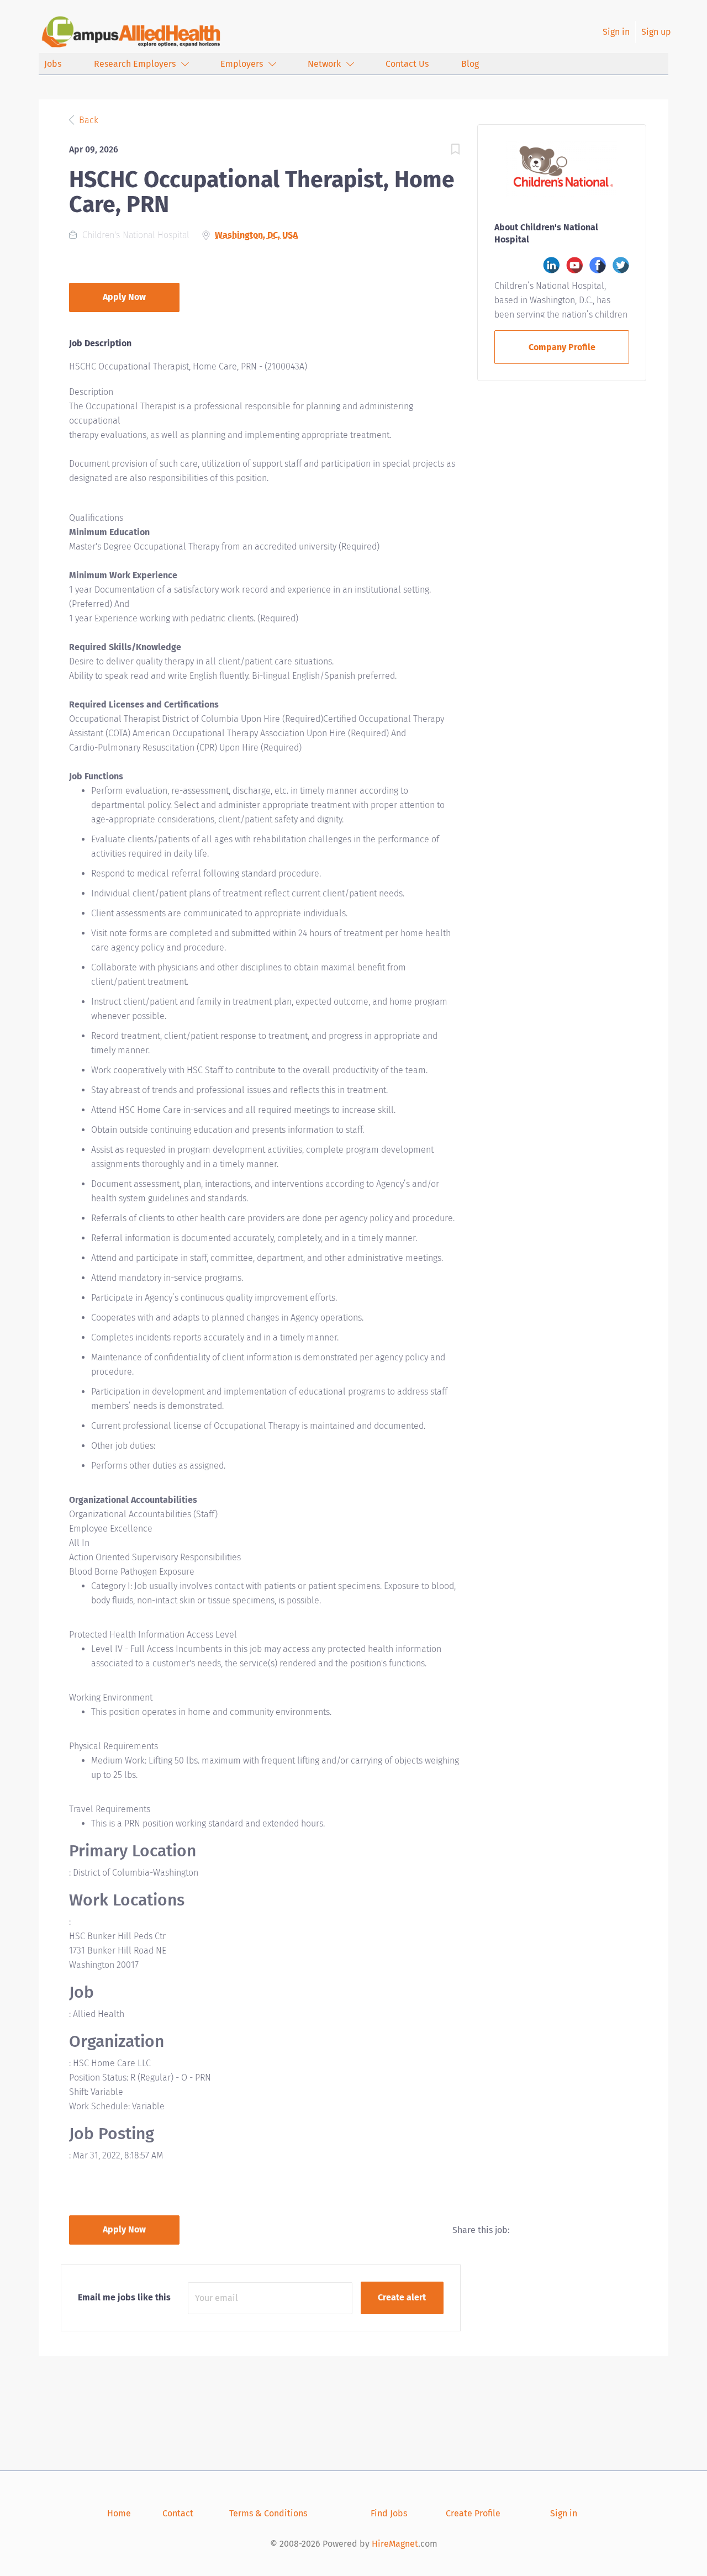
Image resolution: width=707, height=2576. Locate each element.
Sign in (616, 32)
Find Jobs (389, 2513)
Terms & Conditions (268, 2513)
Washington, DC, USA (256, 235)
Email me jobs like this (124, 2297)
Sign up (656, 32)
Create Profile (473, 2513)
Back (88, 120)
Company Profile (562, 347)
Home (119, 2513)
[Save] (455, 151)
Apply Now (124, 297)
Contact (178, 2513)
